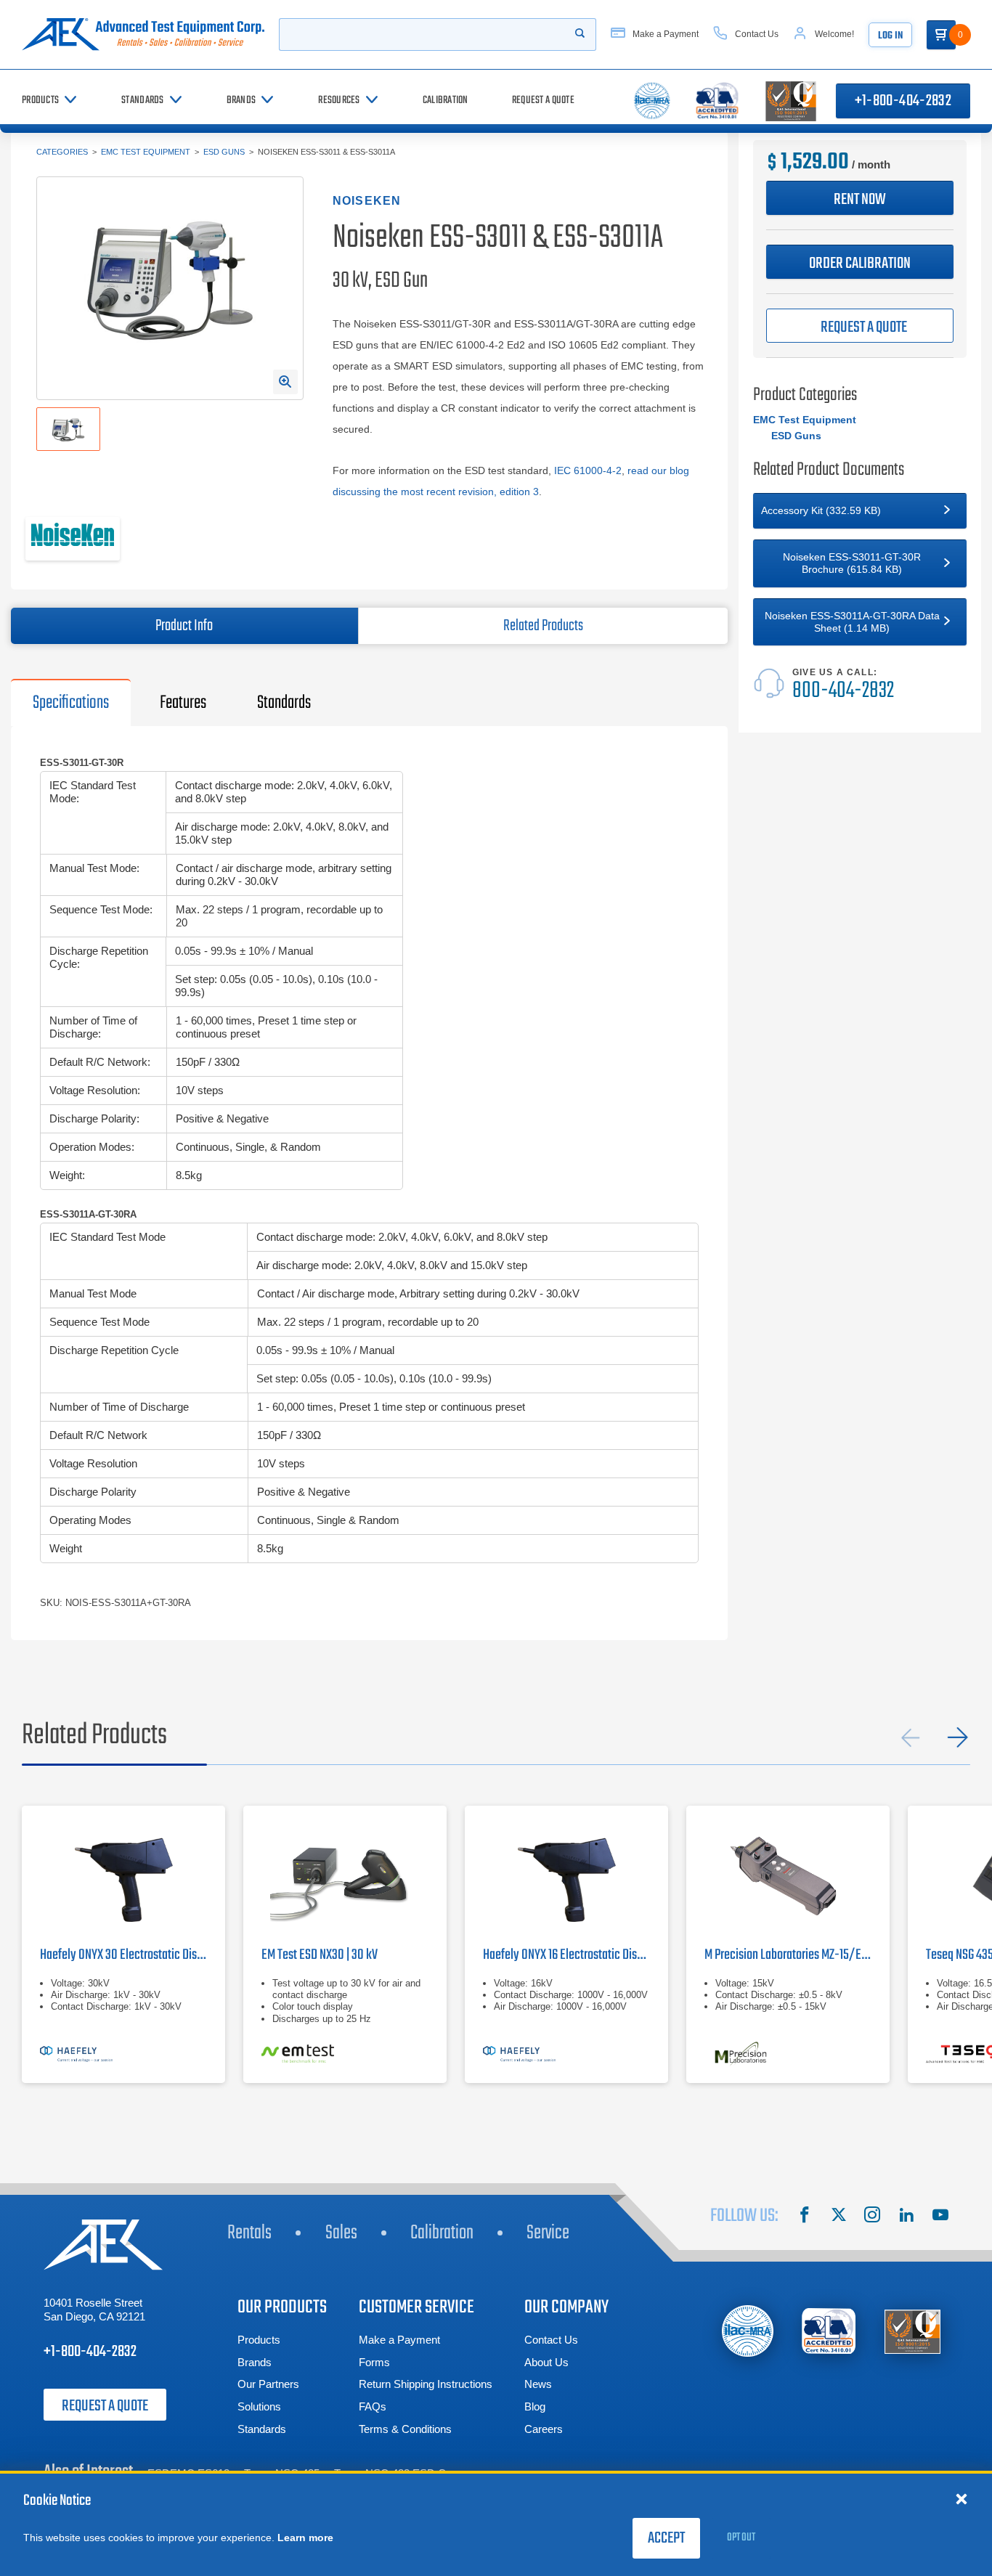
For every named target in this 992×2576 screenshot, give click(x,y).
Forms (374, 2362)
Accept (666, 2538)
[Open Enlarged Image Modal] (285, 382)
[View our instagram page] (872, 2217)
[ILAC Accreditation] (748, 2331)
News (538, 2384)
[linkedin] (906, 2217)
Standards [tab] (284, 703)
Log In (890, 36)
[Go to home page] (143, 34)
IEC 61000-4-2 (588, 470)
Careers (544, 2429)
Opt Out (741, 2538)
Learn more (305, 2538)
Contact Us (551, 2340)
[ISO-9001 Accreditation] (912, 2331)
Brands (255, 2362)
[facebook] (805, 2217)
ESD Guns (224, 152)
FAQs (373, 2406)
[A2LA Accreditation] (830, 2331)
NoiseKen (367, 201)
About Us (546, 2362)
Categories (62, 152)
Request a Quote (105, 2406)
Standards (262, 2429)
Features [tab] (183, 703)
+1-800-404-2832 (903, 101)
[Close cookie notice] (961, 2498)
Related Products (543, 626)
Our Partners (268, 2384)
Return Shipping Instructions (426, 2384)
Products (259, 2340)
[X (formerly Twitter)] (839, 2217)
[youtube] (940, 2217)
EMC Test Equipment (146, 152)
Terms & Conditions (405, 2429)
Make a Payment (399, 2340)
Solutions (259, 2406)
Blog (535, 2406)
